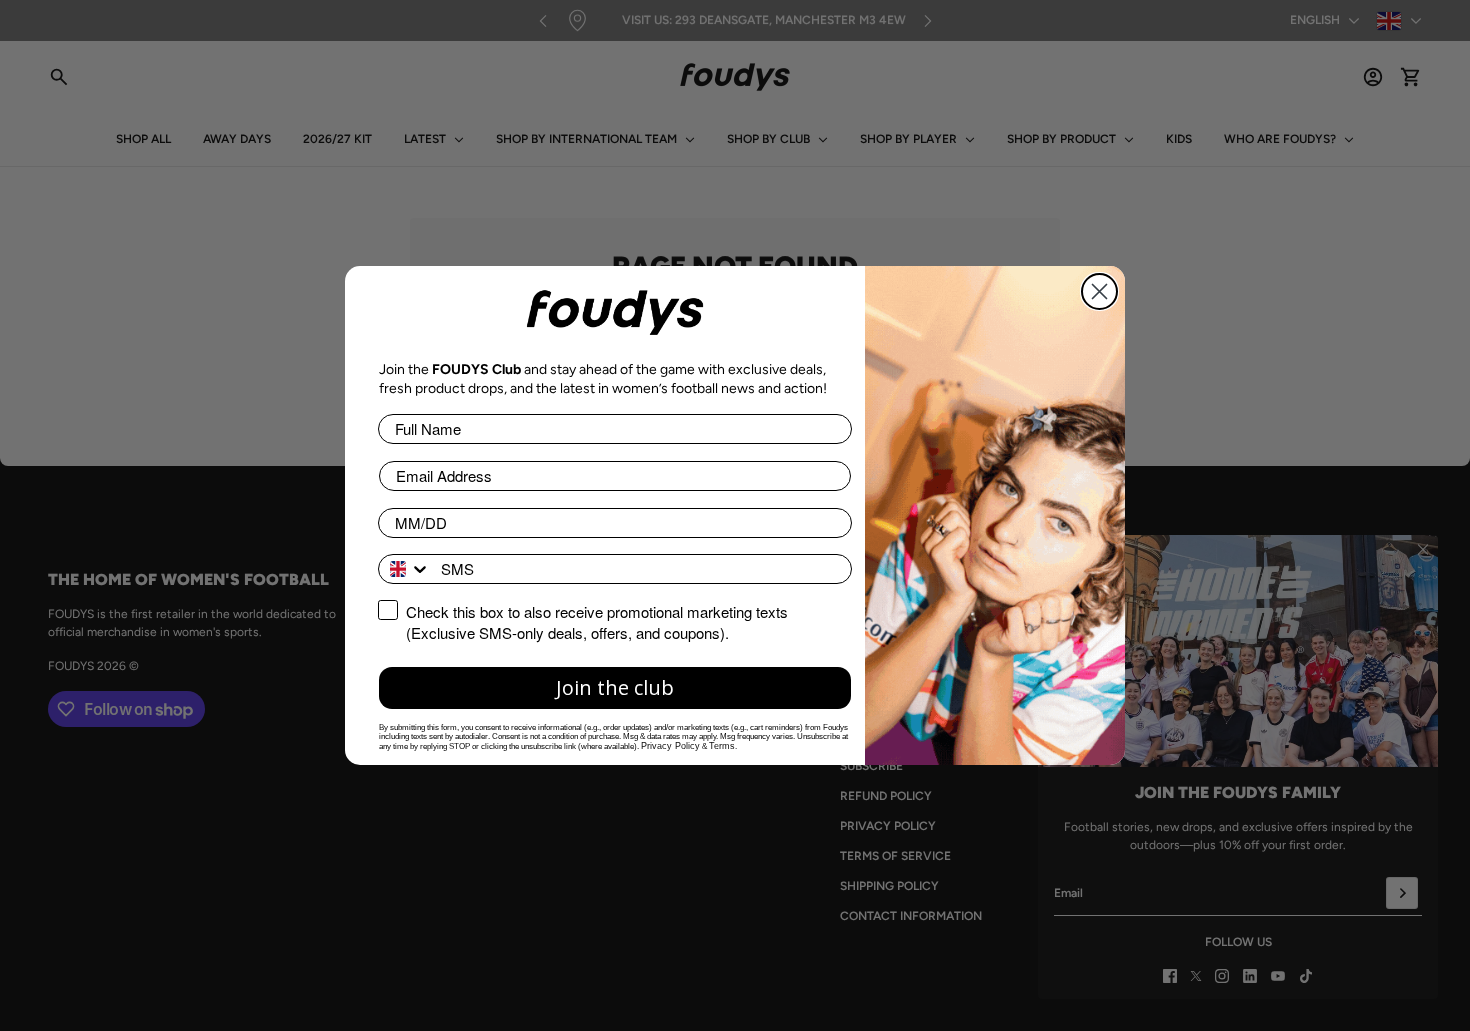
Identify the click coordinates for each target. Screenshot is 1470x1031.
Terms (722, 746)
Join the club (615, 687)
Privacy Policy (670, 746)
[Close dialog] (1099, 291)
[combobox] (405, 569)
